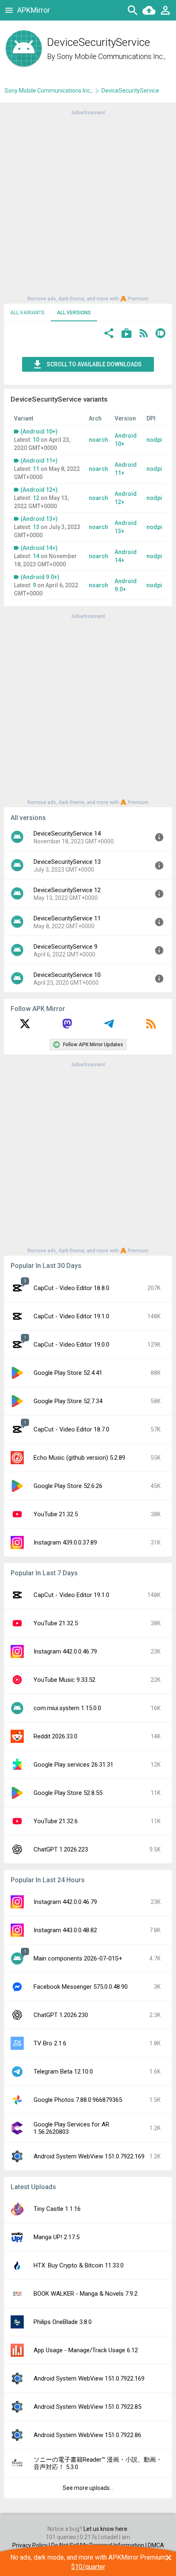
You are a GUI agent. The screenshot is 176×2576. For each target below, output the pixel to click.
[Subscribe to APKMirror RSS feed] (151, 1027)
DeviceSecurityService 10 (67, 975)
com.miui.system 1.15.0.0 (67, 1708)
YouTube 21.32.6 (56, 1821)
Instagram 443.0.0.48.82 (65, 1930)
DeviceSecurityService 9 (65, 947)
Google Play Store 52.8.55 (68, 1793)
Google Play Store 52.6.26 (68, 1486)
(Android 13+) (39, 519)
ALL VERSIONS (74, 313)
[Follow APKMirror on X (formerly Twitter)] (25, 1027)
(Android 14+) (39, 548)
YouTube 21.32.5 (56, 1514)
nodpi (154, 440)
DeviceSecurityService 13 (67, 862)
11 (36, 469)
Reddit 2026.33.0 (55, 1736)
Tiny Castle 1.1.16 (57, 2209)
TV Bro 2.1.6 (50, 2043)
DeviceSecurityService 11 (67, 918)
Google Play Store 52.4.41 (68, 1373)
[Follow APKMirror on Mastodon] (67, 1027)
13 (36, 527)
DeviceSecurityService (130, 91)
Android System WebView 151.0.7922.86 (87, 2435)
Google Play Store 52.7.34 (68, 1401)
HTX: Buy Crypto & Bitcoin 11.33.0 (79, 2265)
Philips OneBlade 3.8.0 (63, 2322)
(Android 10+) (39, 432)
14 (36, 556)
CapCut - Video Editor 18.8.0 (71, 1288)
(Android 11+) (39, 461)
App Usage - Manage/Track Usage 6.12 (86, 2350)
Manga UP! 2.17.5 (56, 2237)
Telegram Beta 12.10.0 (63, 2072)
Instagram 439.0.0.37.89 (65, 1542)
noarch (98, 440)
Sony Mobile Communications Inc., (111, 56)
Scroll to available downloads (94, 364)
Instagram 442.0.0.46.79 (65, 1651)
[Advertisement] (88, 205)
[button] (109, 334)
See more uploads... (88, 2488)
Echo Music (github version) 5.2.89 (79, 1458)
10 (36, 440)
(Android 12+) (39, 490)
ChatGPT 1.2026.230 (61, 2015)
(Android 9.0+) (40, 577)
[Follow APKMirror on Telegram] (109, 1027)
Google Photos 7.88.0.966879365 (78, 2100)
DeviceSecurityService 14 (67, 834)
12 (36, 498)
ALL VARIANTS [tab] (27, 313)
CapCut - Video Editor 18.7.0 (71, 1429)
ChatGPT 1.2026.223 (61, 1849)
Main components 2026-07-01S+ (78, 1958)
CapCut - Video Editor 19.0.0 (71, 1345)
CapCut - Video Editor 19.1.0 (71, 1316)
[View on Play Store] (126, 334)
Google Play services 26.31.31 (73, 1765)
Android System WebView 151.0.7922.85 (87, 2407)
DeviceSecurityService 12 (67, 890)
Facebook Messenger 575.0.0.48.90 (81, 1987)
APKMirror (34, 10)
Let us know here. (106, 2529)
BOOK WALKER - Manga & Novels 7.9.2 (86, 2294)
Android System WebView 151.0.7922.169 (89, 2156)
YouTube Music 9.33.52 (64, 1680)
